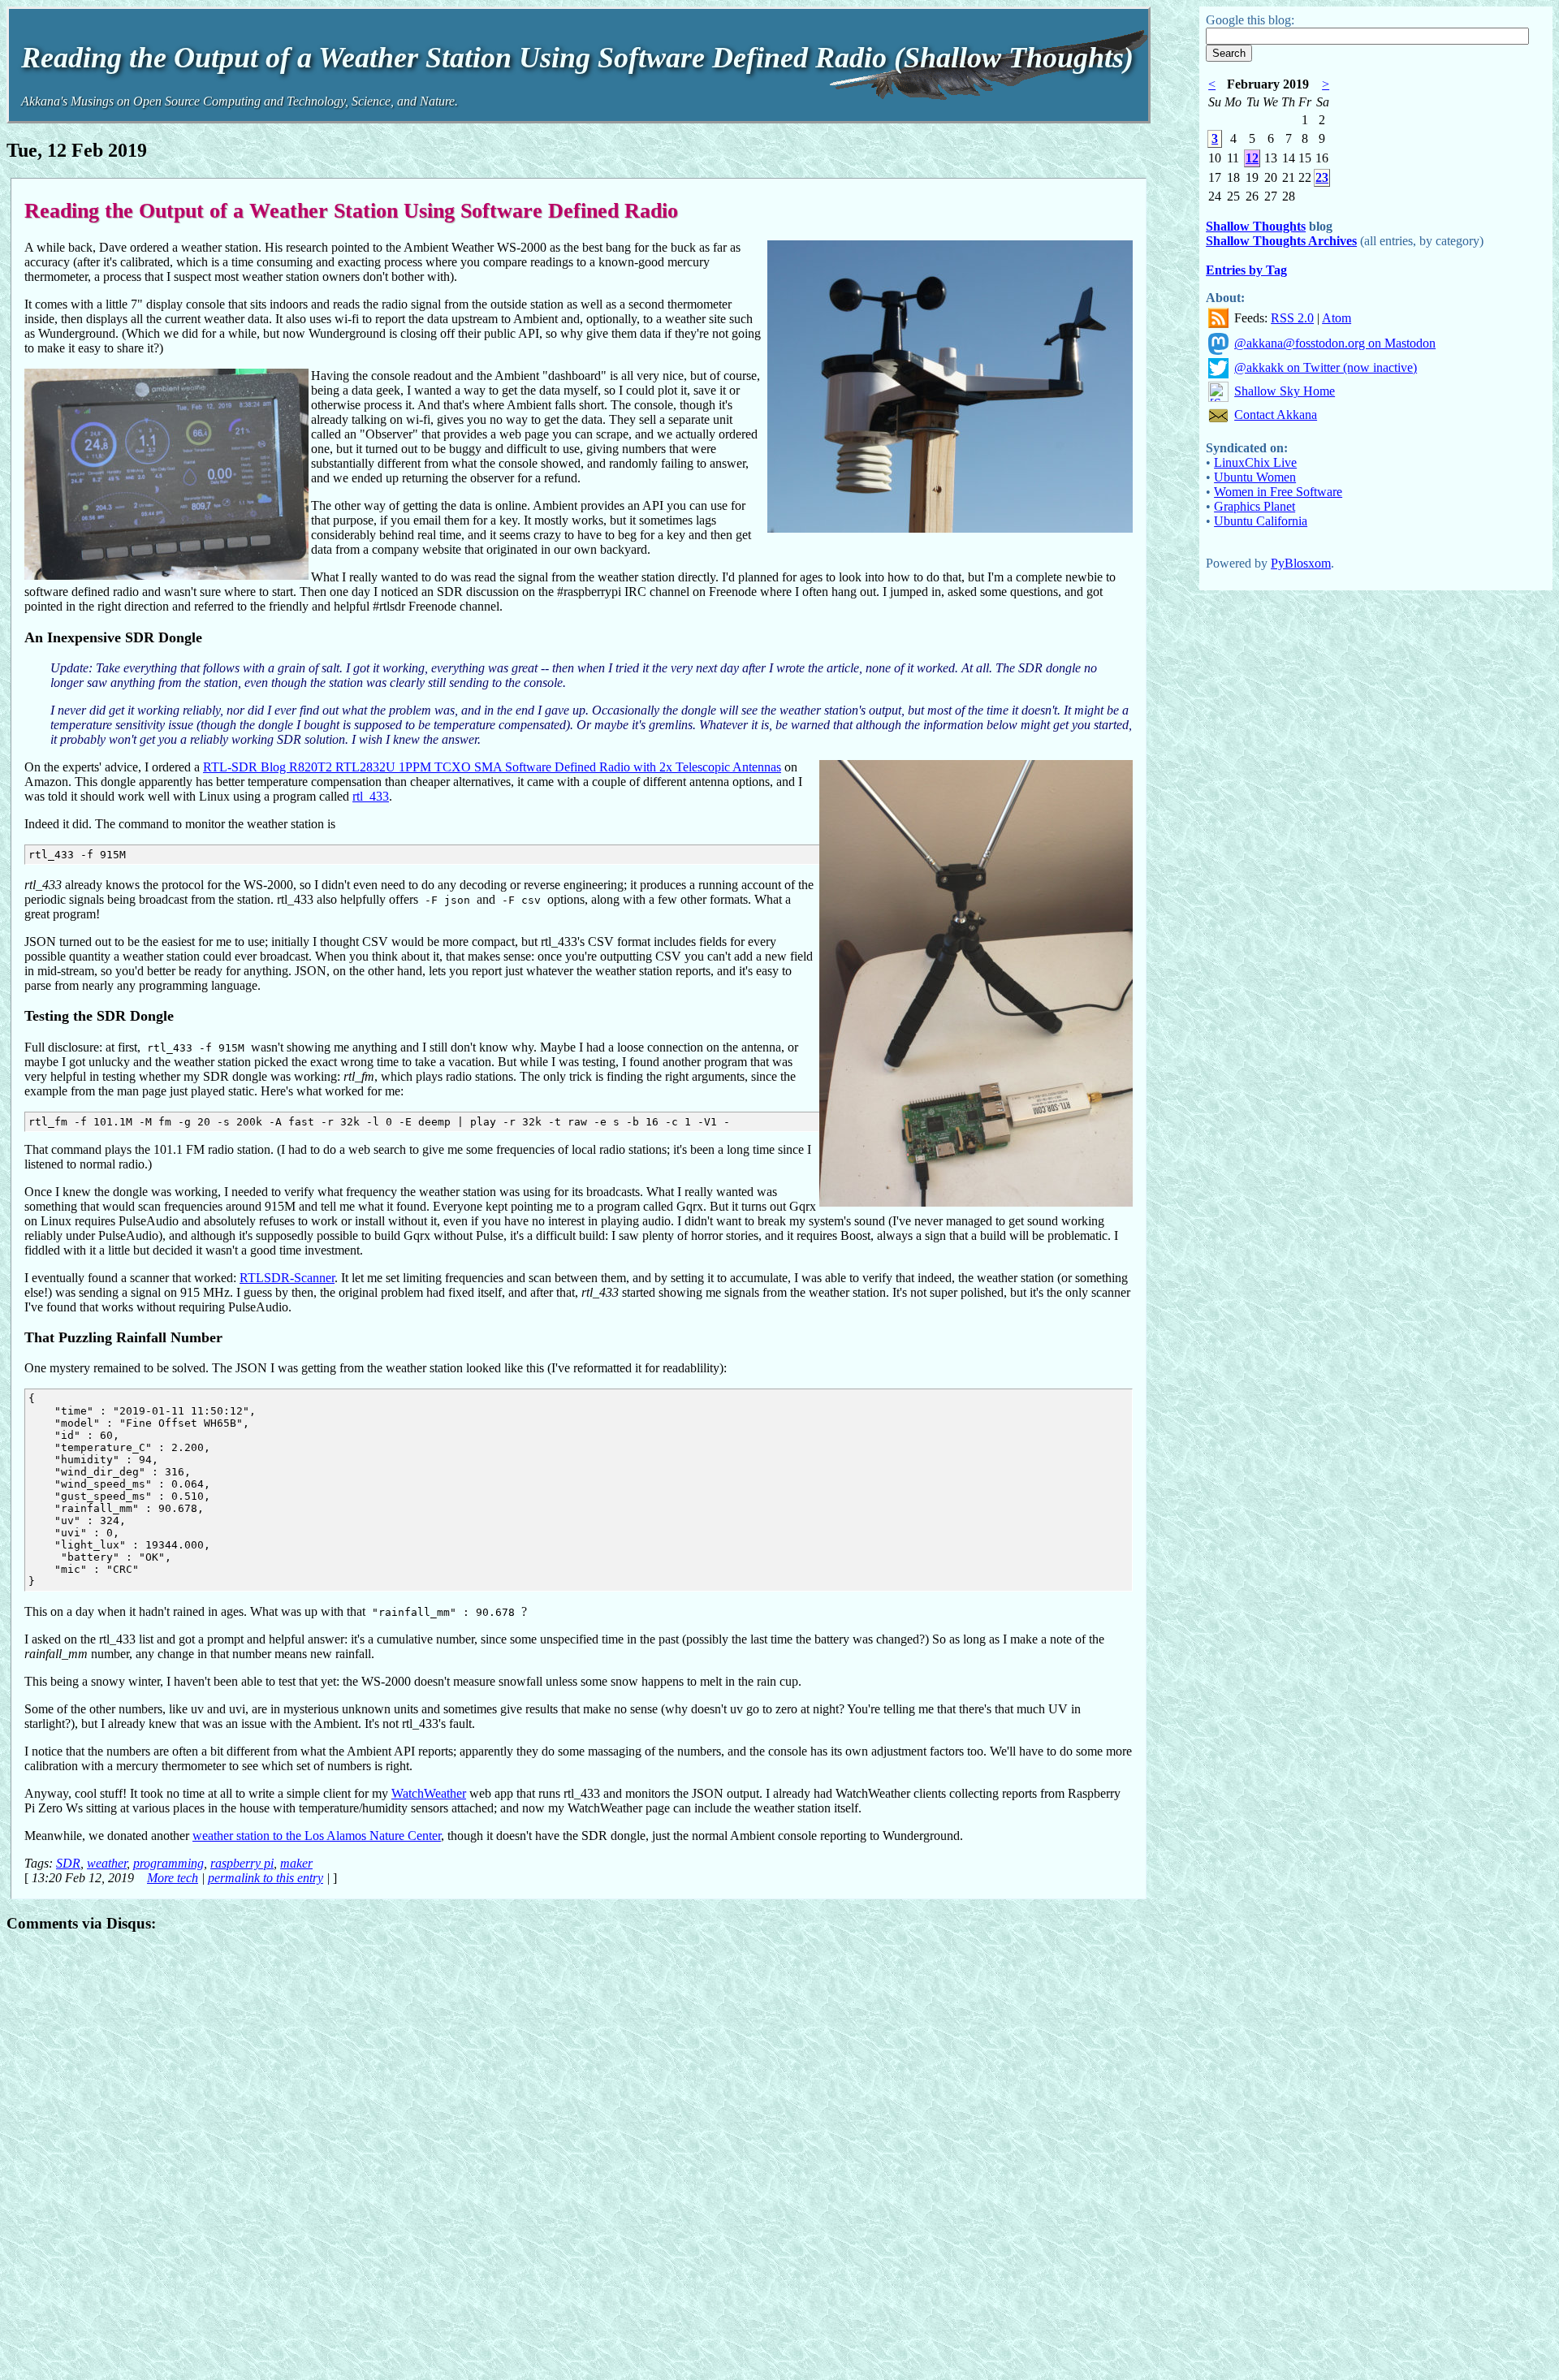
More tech (173, 1878)
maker (296, 1863)
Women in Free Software (1278, 492)
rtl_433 (371, 796)
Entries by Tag (1246, 270)
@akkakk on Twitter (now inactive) (1326, 367)
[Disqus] (579, 2151)
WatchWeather (429, 1793)
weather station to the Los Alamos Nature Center (317, 1836)
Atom (1337, 318)
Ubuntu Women (1255, 477)
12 (1252, 158)
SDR (68, 1863)
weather (107, 1863)
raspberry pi (242, 1863)
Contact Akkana (1276, 415)
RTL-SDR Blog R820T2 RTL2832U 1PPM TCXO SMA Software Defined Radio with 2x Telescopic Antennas (492, 767)
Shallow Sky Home (1285, 391)
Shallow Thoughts (1256, 226)
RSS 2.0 (1292, 318)
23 (1322, 177)
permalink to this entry (266, 1878)
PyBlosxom (1301, 563)
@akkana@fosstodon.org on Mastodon (1335, 343)
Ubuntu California (1261, 521)
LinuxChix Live (1255, 462)
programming (168, 1863)
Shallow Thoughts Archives (1281, 241)
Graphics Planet (1255, 506)
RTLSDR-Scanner (287, 1278)
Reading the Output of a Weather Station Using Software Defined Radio (351, 210)
